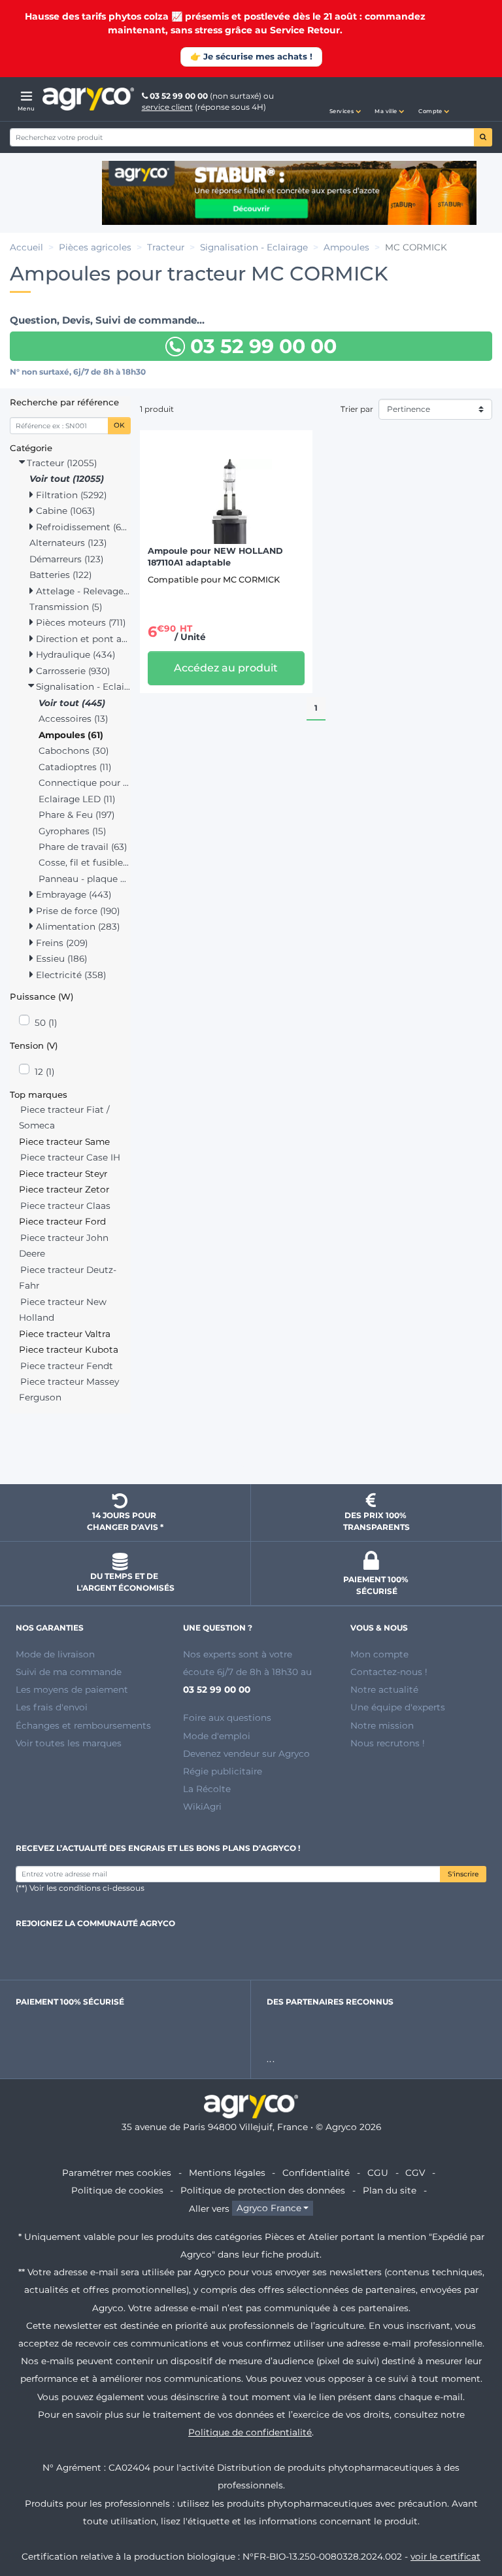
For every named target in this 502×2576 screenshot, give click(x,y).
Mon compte (379, 1654)
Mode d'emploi (217, 1736)
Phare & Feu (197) (76, 815)
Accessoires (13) (73, 719)
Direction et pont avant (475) (82, 639)
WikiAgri (202, 1806)
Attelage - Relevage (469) (82, 591)
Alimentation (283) (76, 926)
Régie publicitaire (223, 1771)
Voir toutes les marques (69, 1743)
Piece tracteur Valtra (65, 1334)
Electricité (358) (70, 975)
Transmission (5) (66, 607)
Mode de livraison (55, 1654)
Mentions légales (227, 2173)
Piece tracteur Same (64, 1142)
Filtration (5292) (70, 495)
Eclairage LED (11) (77, 799)
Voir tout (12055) (67, 479)
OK (119, 425)
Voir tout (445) (72, 703)
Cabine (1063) (64, 511)
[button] (345, 99)
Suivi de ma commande (69, 1672)
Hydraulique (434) (74, 654)
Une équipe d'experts (398, 1707)
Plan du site (390, 2190)
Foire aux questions (227, 1718)
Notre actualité (384, 1689)
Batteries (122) (60, 575)
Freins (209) (60, 943)
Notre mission (382, 1725)
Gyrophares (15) (72, 831)
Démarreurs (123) (66, 559)
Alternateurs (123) (68, 543)
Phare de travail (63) (83, 847)
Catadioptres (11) (75, 767)
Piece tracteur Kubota (69, 1349)
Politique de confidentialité (250, 2432)
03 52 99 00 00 (179, 96)
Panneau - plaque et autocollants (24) (85, 879)
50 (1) (46, 1023)
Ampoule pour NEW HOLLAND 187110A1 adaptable (215, 557)
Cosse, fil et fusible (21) (85, 862)
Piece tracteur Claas (65, 1206)
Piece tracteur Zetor (64, 1189)
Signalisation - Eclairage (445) (82, 686)
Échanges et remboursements (83, 1725)
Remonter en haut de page (251, 1451)
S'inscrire (463, 1874)
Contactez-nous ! (389, 1672)
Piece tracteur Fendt (67, 1366)
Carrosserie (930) (72, 671)
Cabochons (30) (74, 751)
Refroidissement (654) (82, 527)
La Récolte (207, 1789)
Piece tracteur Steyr (63, 1174)
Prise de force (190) (76, 911)
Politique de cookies (117, 2190)
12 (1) (44, 1072)
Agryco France (269, 2209)
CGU (378, 2173)
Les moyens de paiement (72, 1689)
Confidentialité (316, 2173)
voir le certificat (445, 2556)
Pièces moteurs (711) (79, 622)
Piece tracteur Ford (62, 1221)
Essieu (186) (60, 958)
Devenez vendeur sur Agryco (246, 1754)
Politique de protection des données (263, 2190)
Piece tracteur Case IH (70, 1157)
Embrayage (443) (72, 894)
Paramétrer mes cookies (117, 2173)
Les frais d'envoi (52, 1707)
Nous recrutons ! (388, 1743)
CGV (415, 2173)
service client (167, 107)
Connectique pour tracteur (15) (85, 783)
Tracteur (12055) (60, 463)
